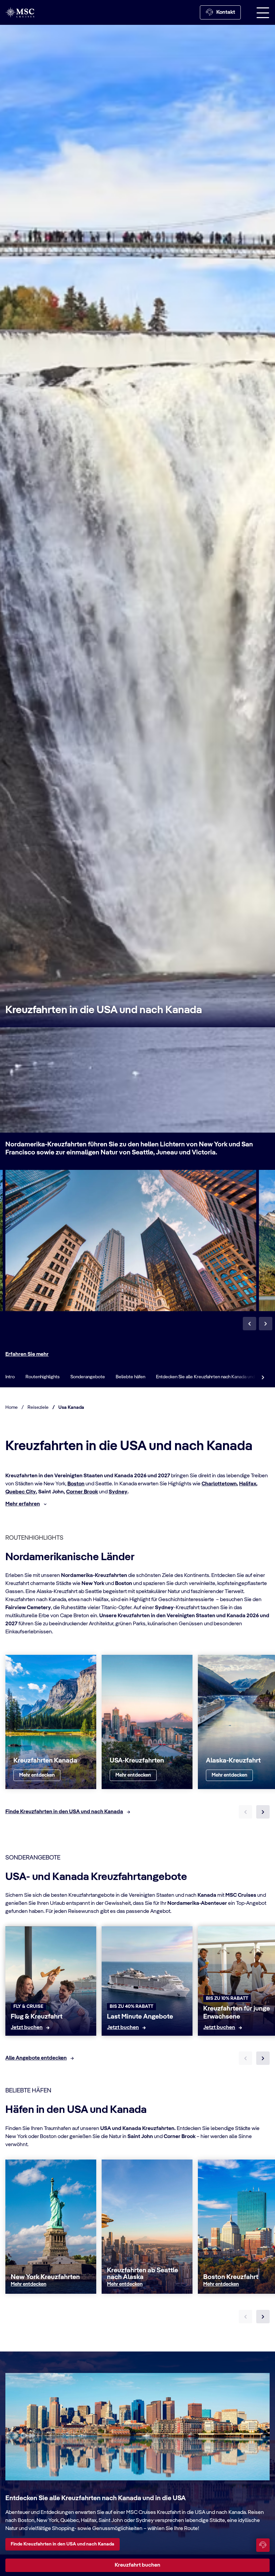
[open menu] (263, 12)
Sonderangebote (88, 1377)
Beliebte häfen (130, 1377)
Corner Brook (82, 1492)
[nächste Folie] (263, 1812)
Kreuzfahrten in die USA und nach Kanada (104, 1010)
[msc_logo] (20, 12)
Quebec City (21, 1492)
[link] (37, 1775)
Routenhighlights (43, 1377)
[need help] (263, 2545)
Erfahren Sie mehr (27, 1354)
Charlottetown (219, 1484)
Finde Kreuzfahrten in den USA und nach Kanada (63, 2544)
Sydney (118, 1492)
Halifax (248, 1484)
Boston (76, 1484)
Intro (10, 1377)
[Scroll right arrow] (263, 1377)
